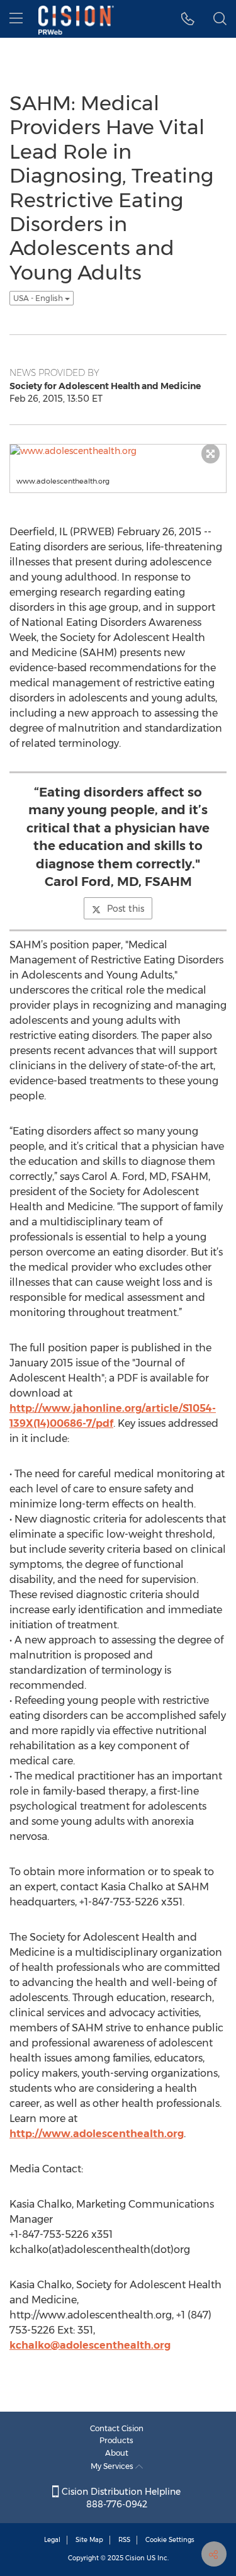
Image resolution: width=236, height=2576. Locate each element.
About (117, 2453)
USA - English (39, 298)
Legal (52, 2540)
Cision (135, 2558)
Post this (126, 909)
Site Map (89, 2540)
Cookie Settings (170, 2540)
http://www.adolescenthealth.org (97, 2134)
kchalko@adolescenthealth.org (90, 2345)
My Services (113, 2466)
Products (116, 2440)
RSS (124, 2540)
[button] (188, 19)
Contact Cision (117, 2428)
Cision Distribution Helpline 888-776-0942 (120, 2498)
